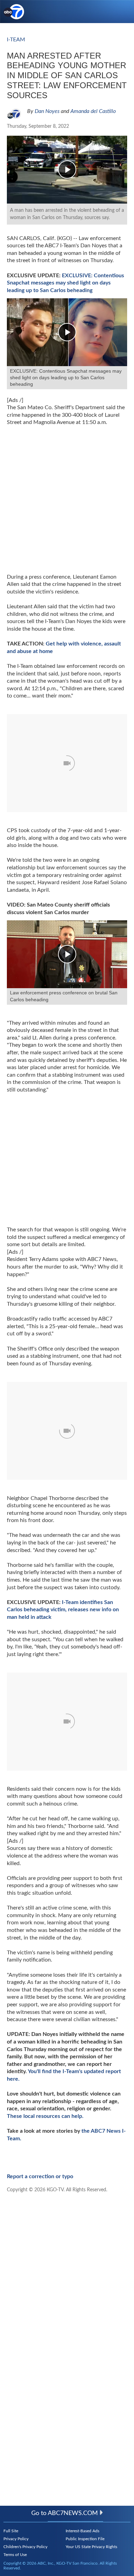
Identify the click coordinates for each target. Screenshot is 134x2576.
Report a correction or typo (40, 2176)
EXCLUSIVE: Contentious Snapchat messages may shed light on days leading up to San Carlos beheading (65, 283)
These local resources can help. (45, 2116)
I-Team (16, 40)
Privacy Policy (16, 2539)
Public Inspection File (85, 2539)
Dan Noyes (47, 111)
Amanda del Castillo (93, 111)
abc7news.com (73, 2513)
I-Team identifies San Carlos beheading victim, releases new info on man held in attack (63, 1610)
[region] (58, 1150)
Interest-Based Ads (82, 2531)
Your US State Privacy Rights (91, 2547)
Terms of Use (15, 2555)
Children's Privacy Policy (25, 2547)
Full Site (11, 2531)
